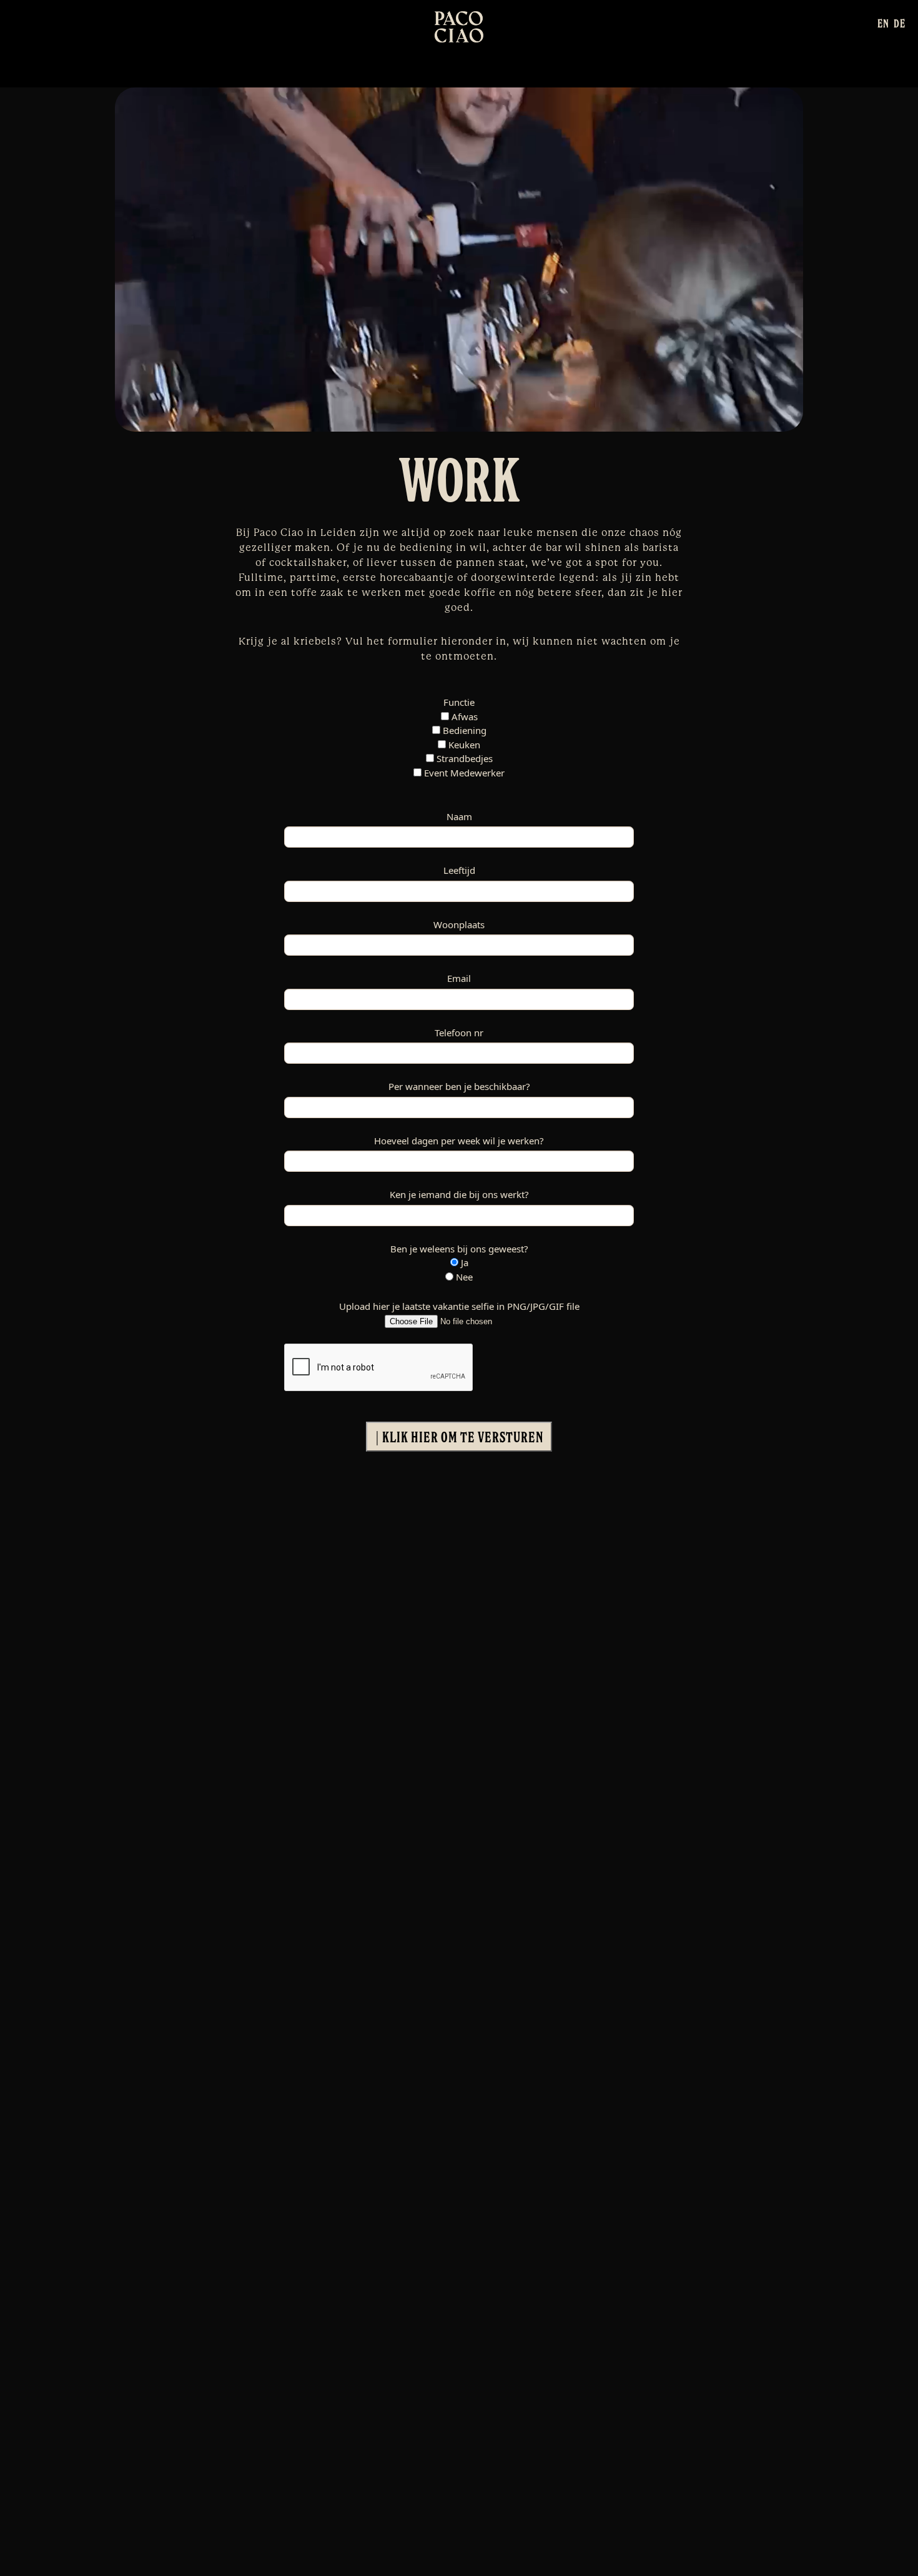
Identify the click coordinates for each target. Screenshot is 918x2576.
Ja (463, 1262)
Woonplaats (459, 924)
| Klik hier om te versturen (459, 1437)
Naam (459, 816)
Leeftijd (459, 870)
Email (459, 978)
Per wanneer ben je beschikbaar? (459, 1086)
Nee (463, 1277)
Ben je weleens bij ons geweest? (459, 1249)
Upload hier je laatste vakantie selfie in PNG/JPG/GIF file (459, 1306)
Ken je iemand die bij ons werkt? (459, 1194)
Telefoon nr (459, 1033)
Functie (459, 702)
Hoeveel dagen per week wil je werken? (459, 1141)
